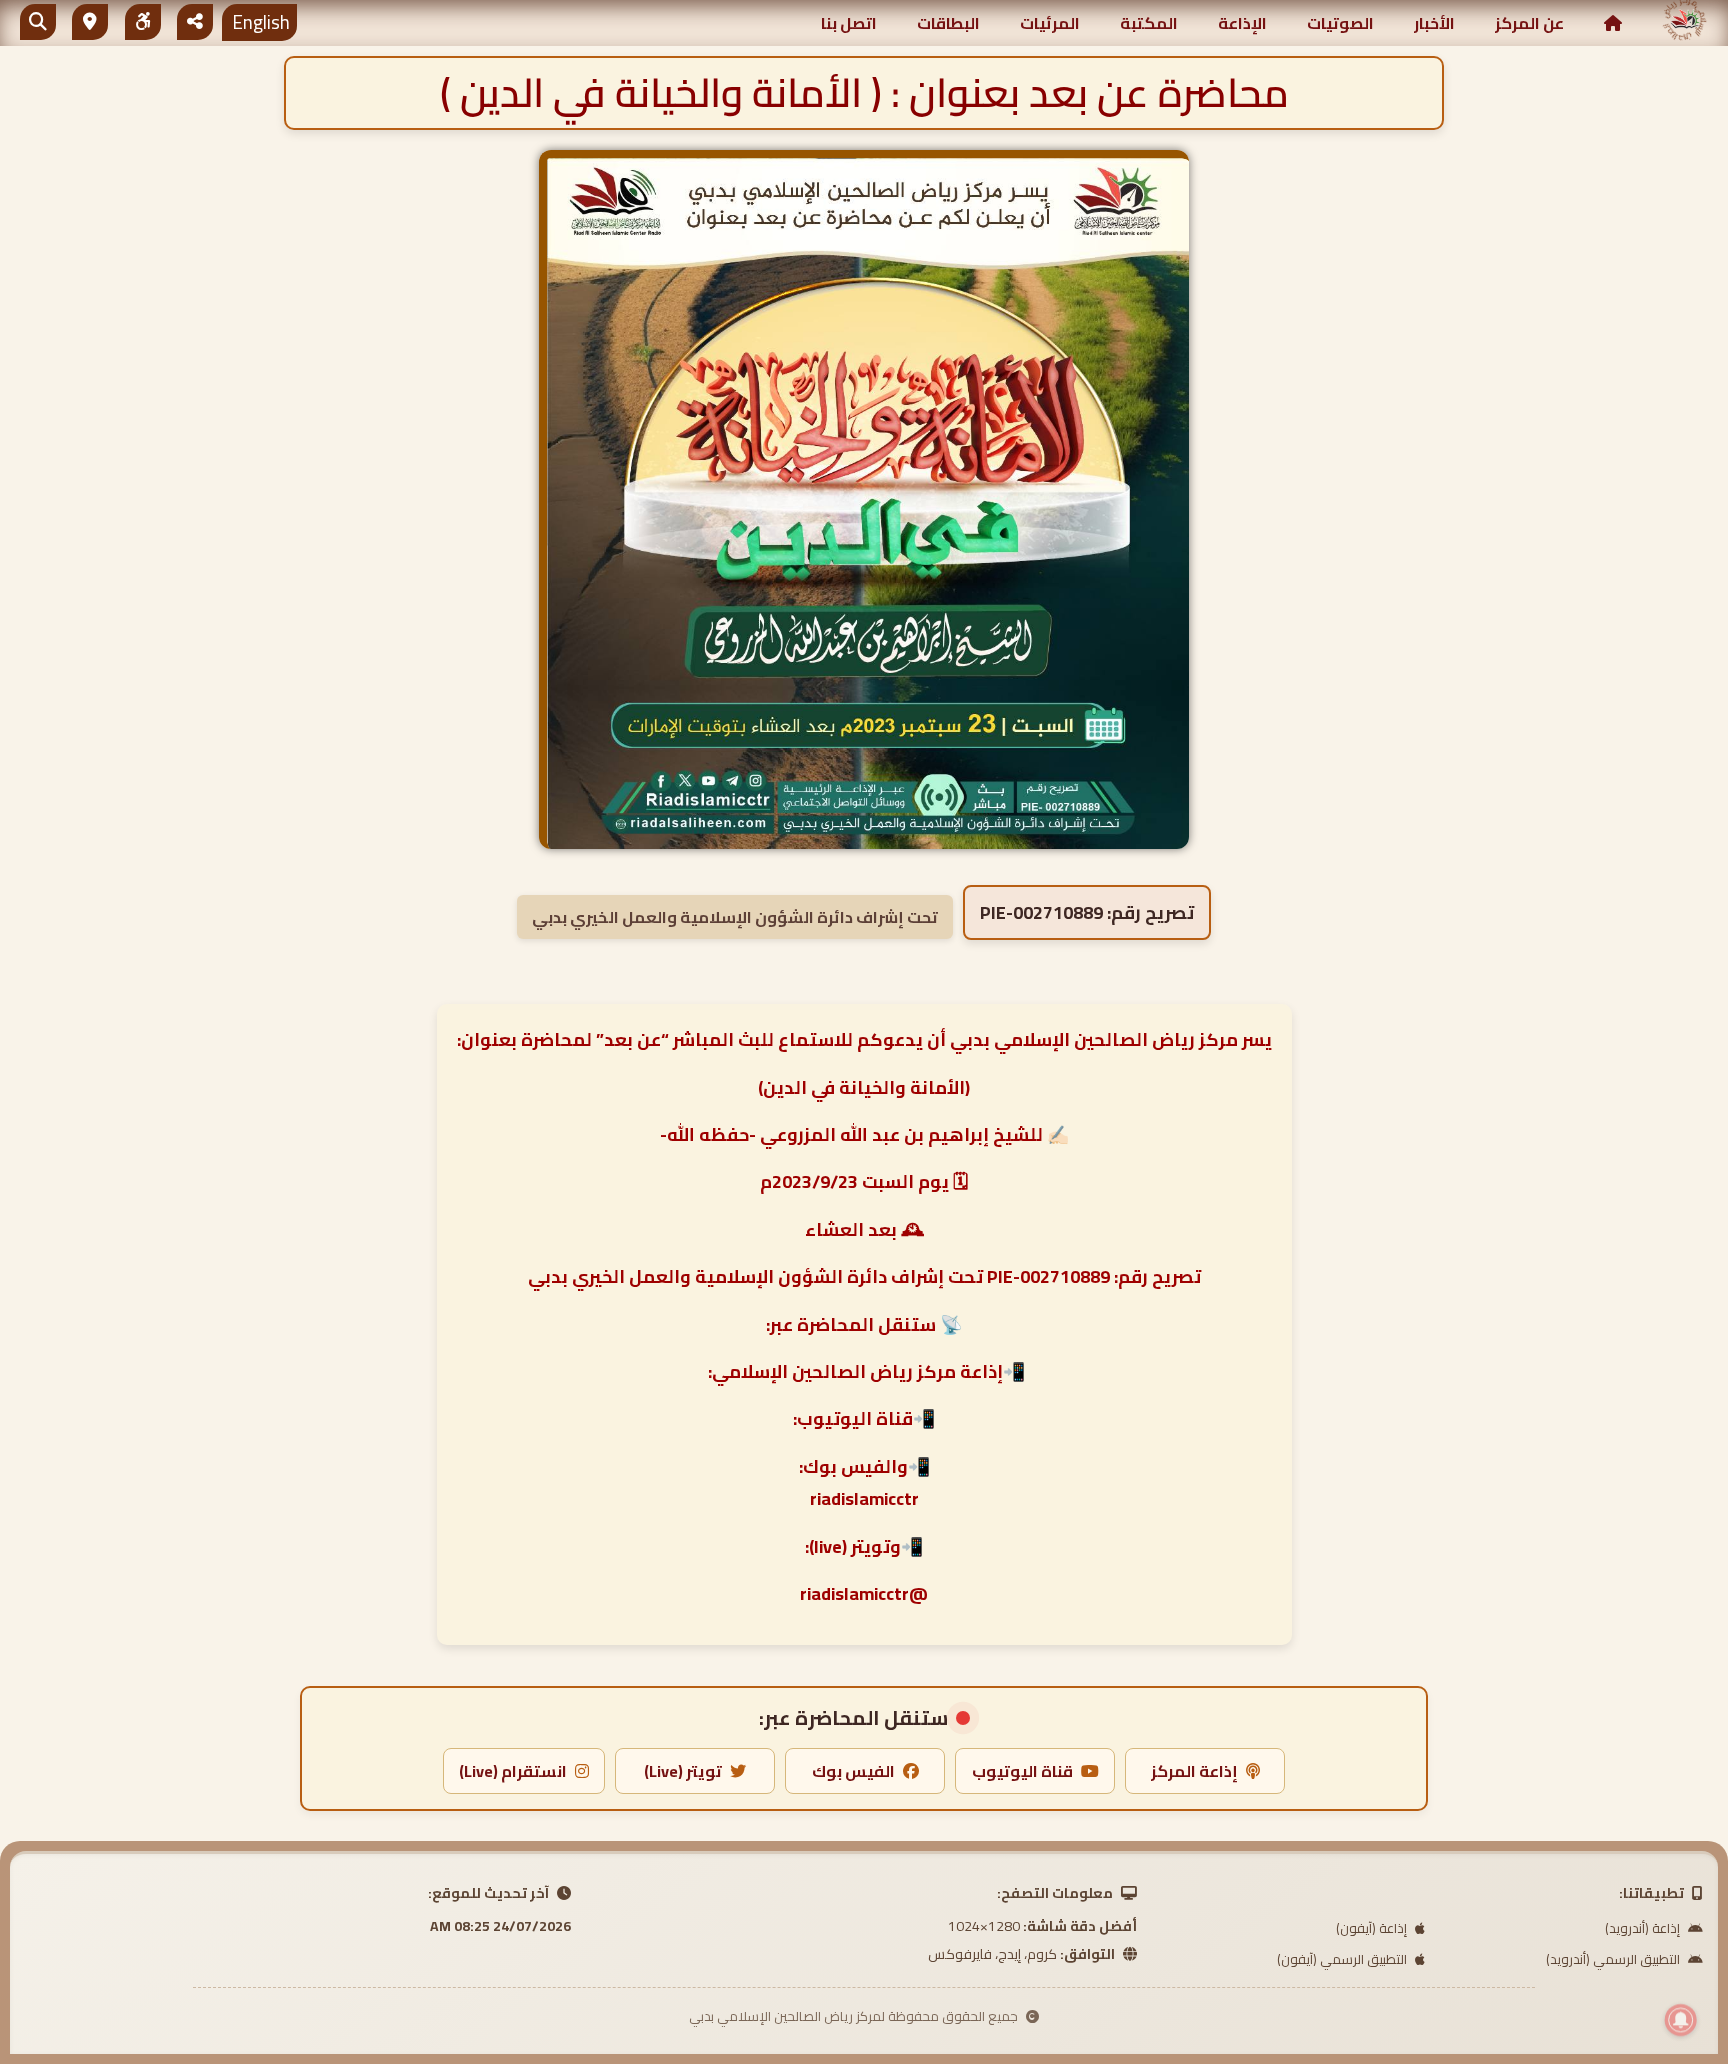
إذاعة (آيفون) (1373, 1928)
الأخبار (1434, 23)
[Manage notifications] (1681, 2020)
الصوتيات (1340, 23)
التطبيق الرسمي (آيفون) (1343, 1959)
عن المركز (1529, 23)
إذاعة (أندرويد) (1644, 1928)
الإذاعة (1242, 23)
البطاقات (948, 23)
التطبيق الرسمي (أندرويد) (1614, 1959)
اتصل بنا (849, 23)
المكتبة (1149, 23)
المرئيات (1050, 23)
